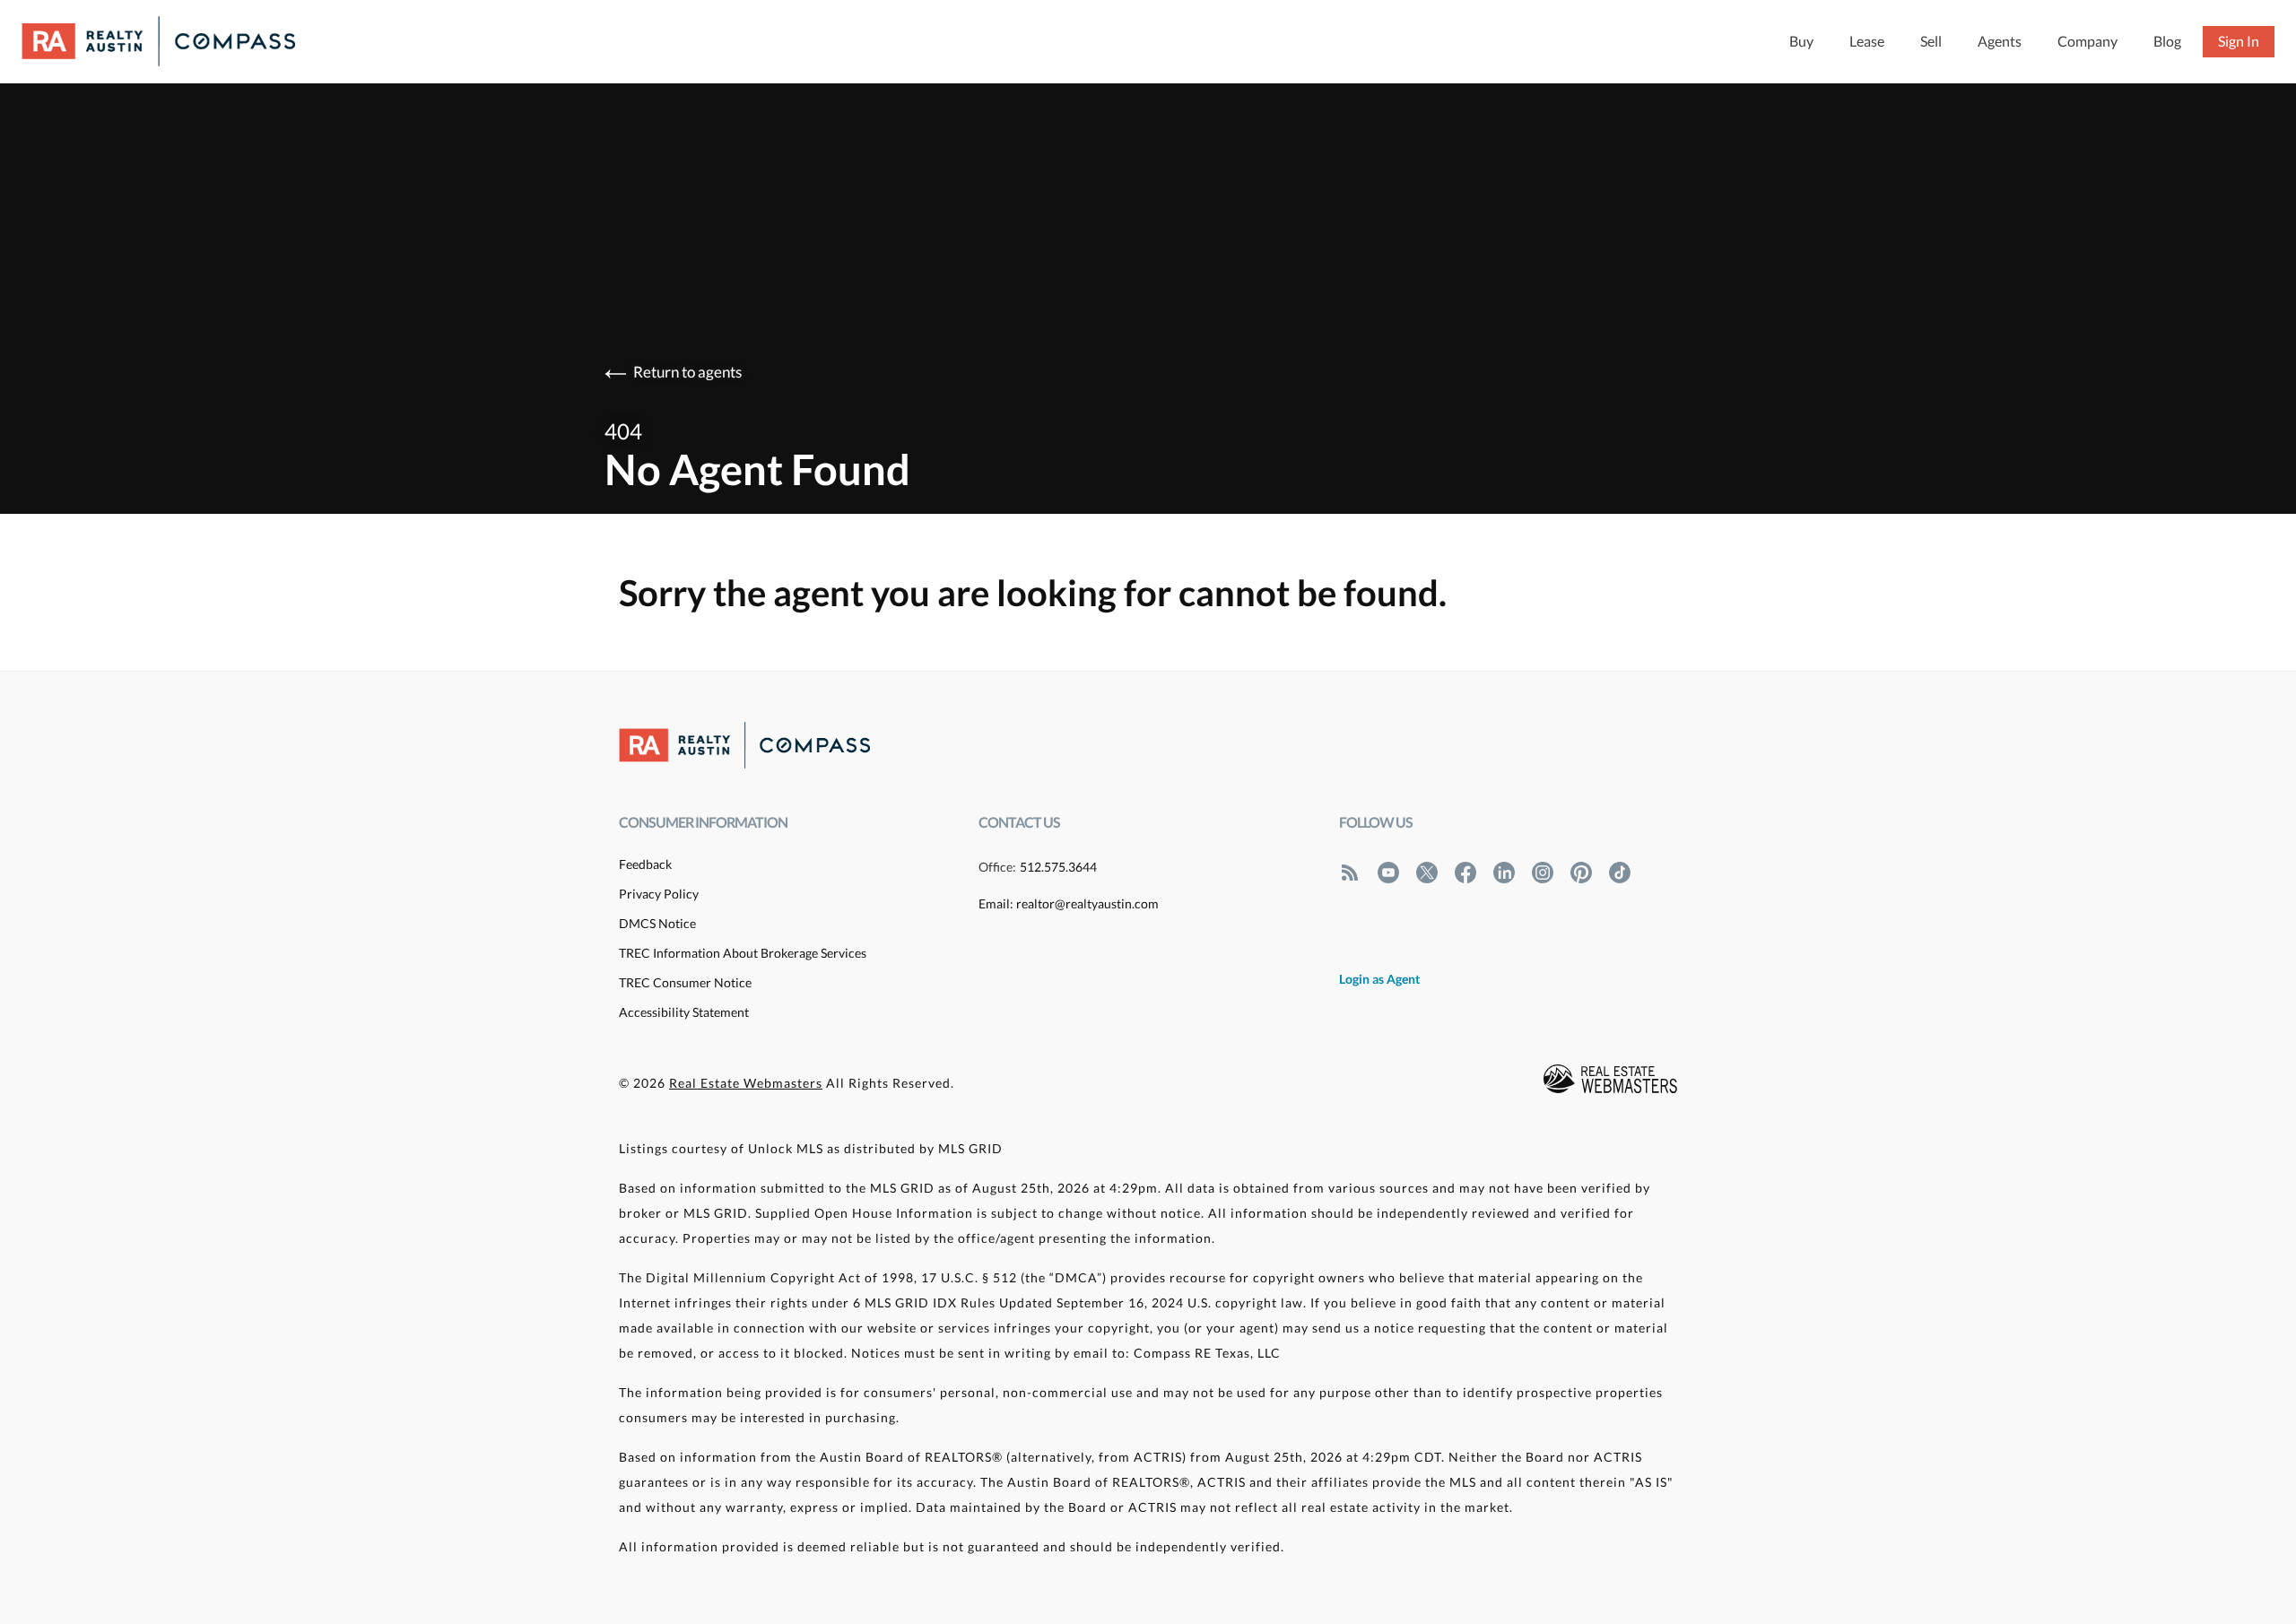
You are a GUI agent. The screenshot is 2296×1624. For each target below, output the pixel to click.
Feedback (645, 864)
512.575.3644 (1058, 867)
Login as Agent (1379, 979)
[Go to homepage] (176, 41)
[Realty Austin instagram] (1543, 873)
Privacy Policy (659, 894)
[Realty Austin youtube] (1388, 873)
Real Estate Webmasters (746, 1083)
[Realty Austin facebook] (1465, 873)
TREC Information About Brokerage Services (743, 953)
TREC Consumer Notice (685, 982)
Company (2087, 41)
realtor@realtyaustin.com (1087, 903)
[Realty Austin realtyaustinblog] (1350, 873)
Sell (1931, 41)
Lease (1867, 41)
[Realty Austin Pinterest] (1581, 873)
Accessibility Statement (684, 1012)
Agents (2000, 41)
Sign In (2239, 41)
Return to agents (687, 372)
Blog (2167, 41)
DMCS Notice (657, 923)
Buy (1801, 41)
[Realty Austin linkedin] (1504, 873)
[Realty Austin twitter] (1427, 873)
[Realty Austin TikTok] (1620, 873)
